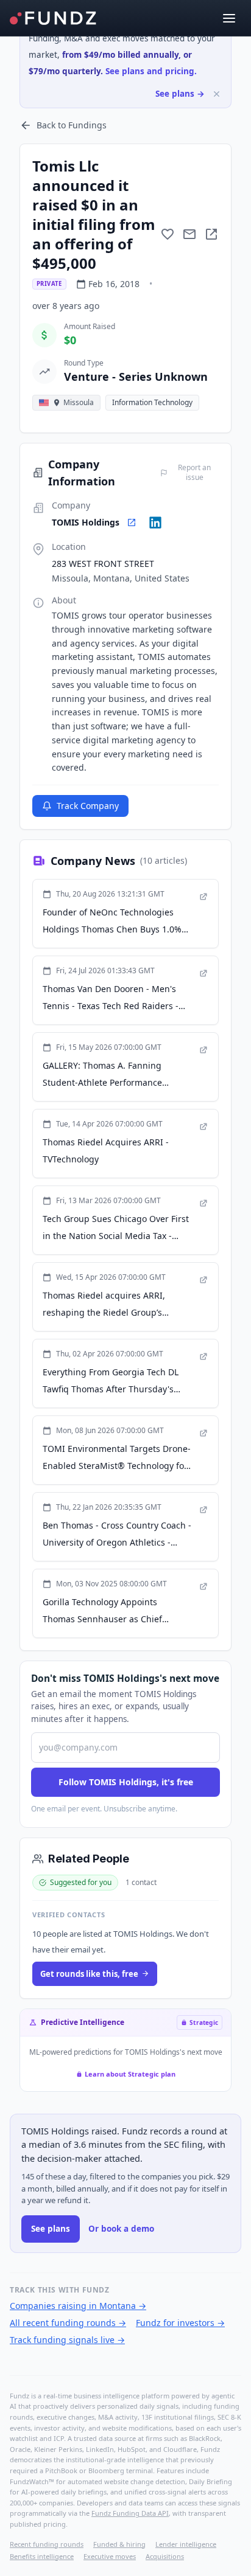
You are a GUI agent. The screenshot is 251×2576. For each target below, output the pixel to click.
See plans (51, 2229)
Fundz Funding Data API (130, 2513)
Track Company (88, 806)
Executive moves (110, 2556)
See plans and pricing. (151, 71)
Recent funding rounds (47, 2544)
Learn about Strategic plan (130, 2074)
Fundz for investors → (180, 2323)
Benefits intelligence (42, 2556)
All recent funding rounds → (68, 2323)
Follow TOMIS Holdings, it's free (126, 1782)
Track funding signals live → (67, 2340)
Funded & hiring (119, 2544)
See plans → (180, 94)
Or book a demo (121, 2229)
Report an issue (194, 473)
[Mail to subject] (189, 234)
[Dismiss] (217, 94)
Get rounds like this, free (89, 1974)
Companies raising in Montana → (78, 2306)
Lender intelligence (186, 2544)
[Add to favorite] (168, 234)
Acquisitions (165, 2556)
